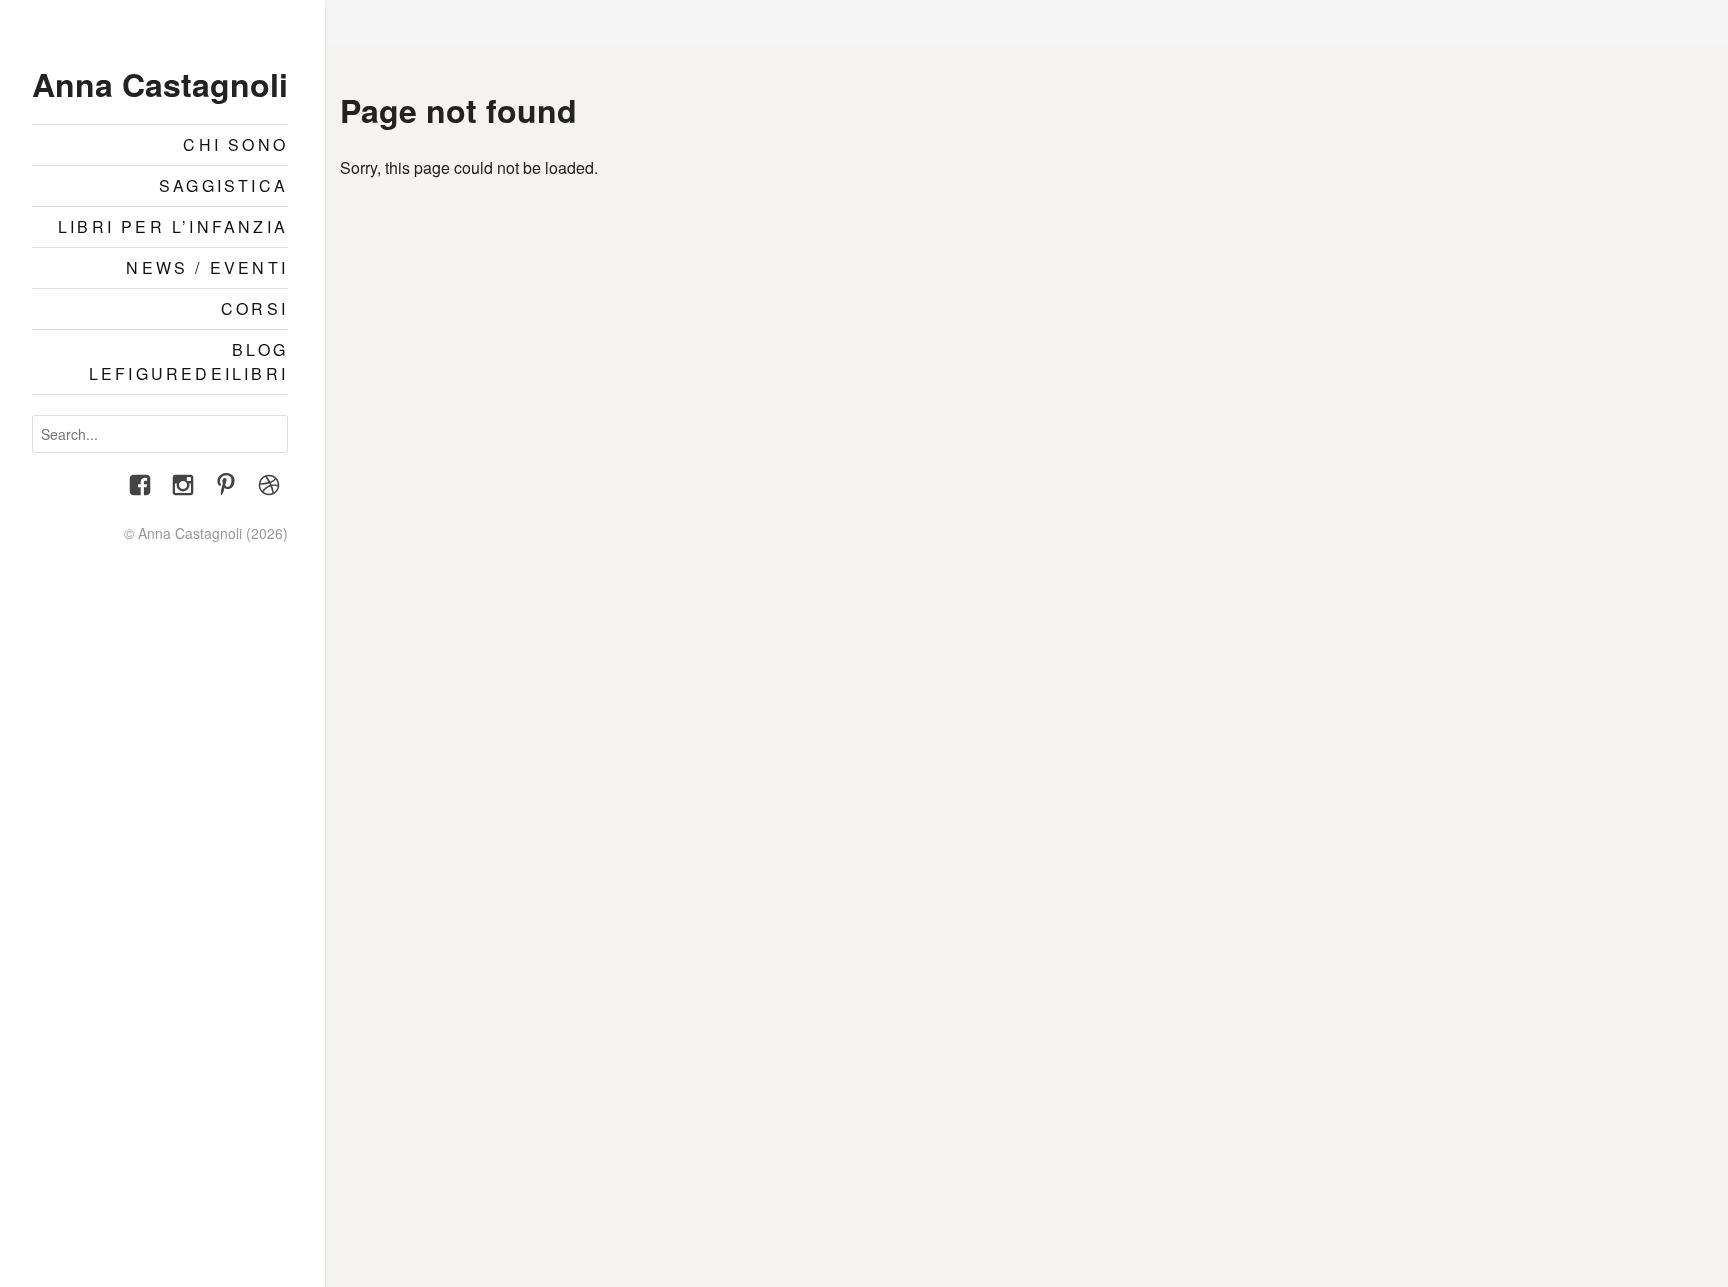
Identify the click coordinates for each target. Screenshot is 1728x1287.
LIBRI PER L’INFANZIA (173, 226)
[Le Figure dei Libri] (269, 488)
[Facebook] (140, 488)
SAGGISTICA (223, 185)
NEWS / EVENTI (207, 267)
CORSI (254, 308)
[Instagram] (183, 488)
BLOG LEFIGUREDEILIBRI (188, 361)
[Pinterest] (226, 488)
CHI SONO (235, 144)
